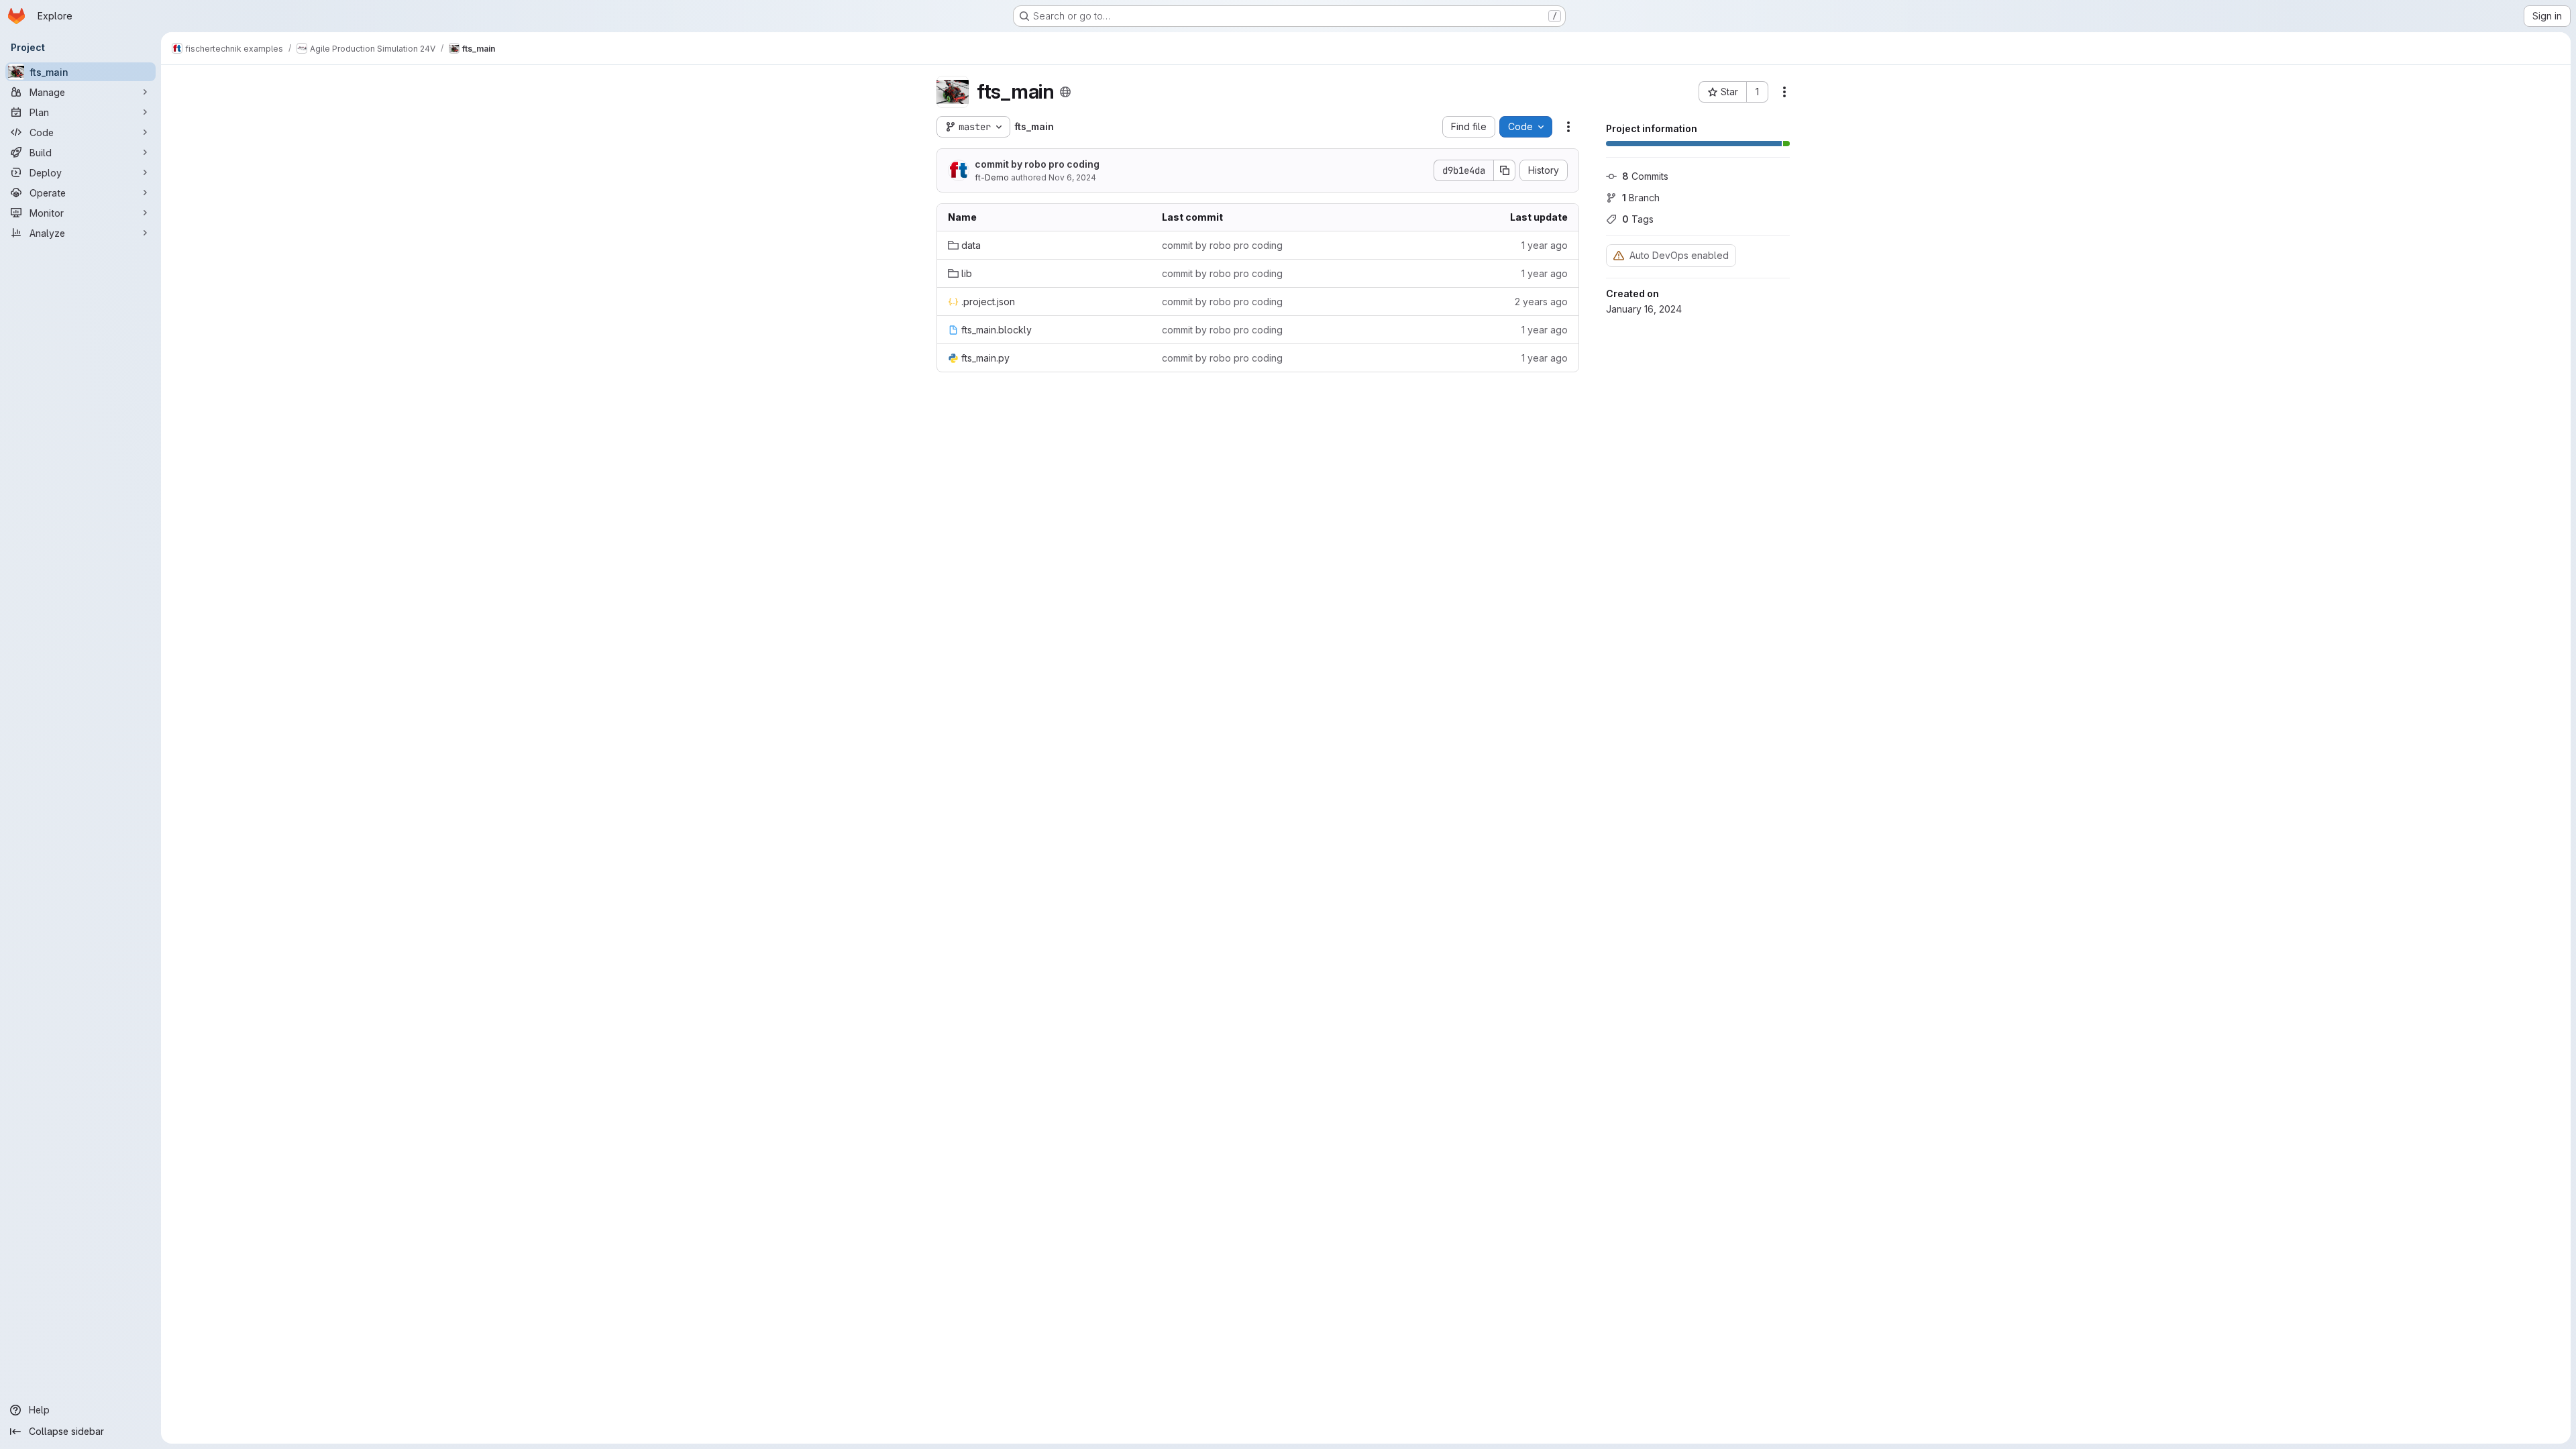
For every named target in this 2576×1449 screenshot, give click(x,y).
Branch (1641, 198)
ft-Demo (992, 177)
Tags (1638, 219)
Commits (1645, 176)
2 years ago (1541, 302)
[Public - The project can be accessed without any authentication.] (1065, 92)
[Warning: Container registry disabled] (1619, 255)
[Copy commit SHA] (1505, 170)
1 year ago (1545, 245)
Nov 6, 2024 (1072, 177)
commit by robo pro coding (1037, 164)
